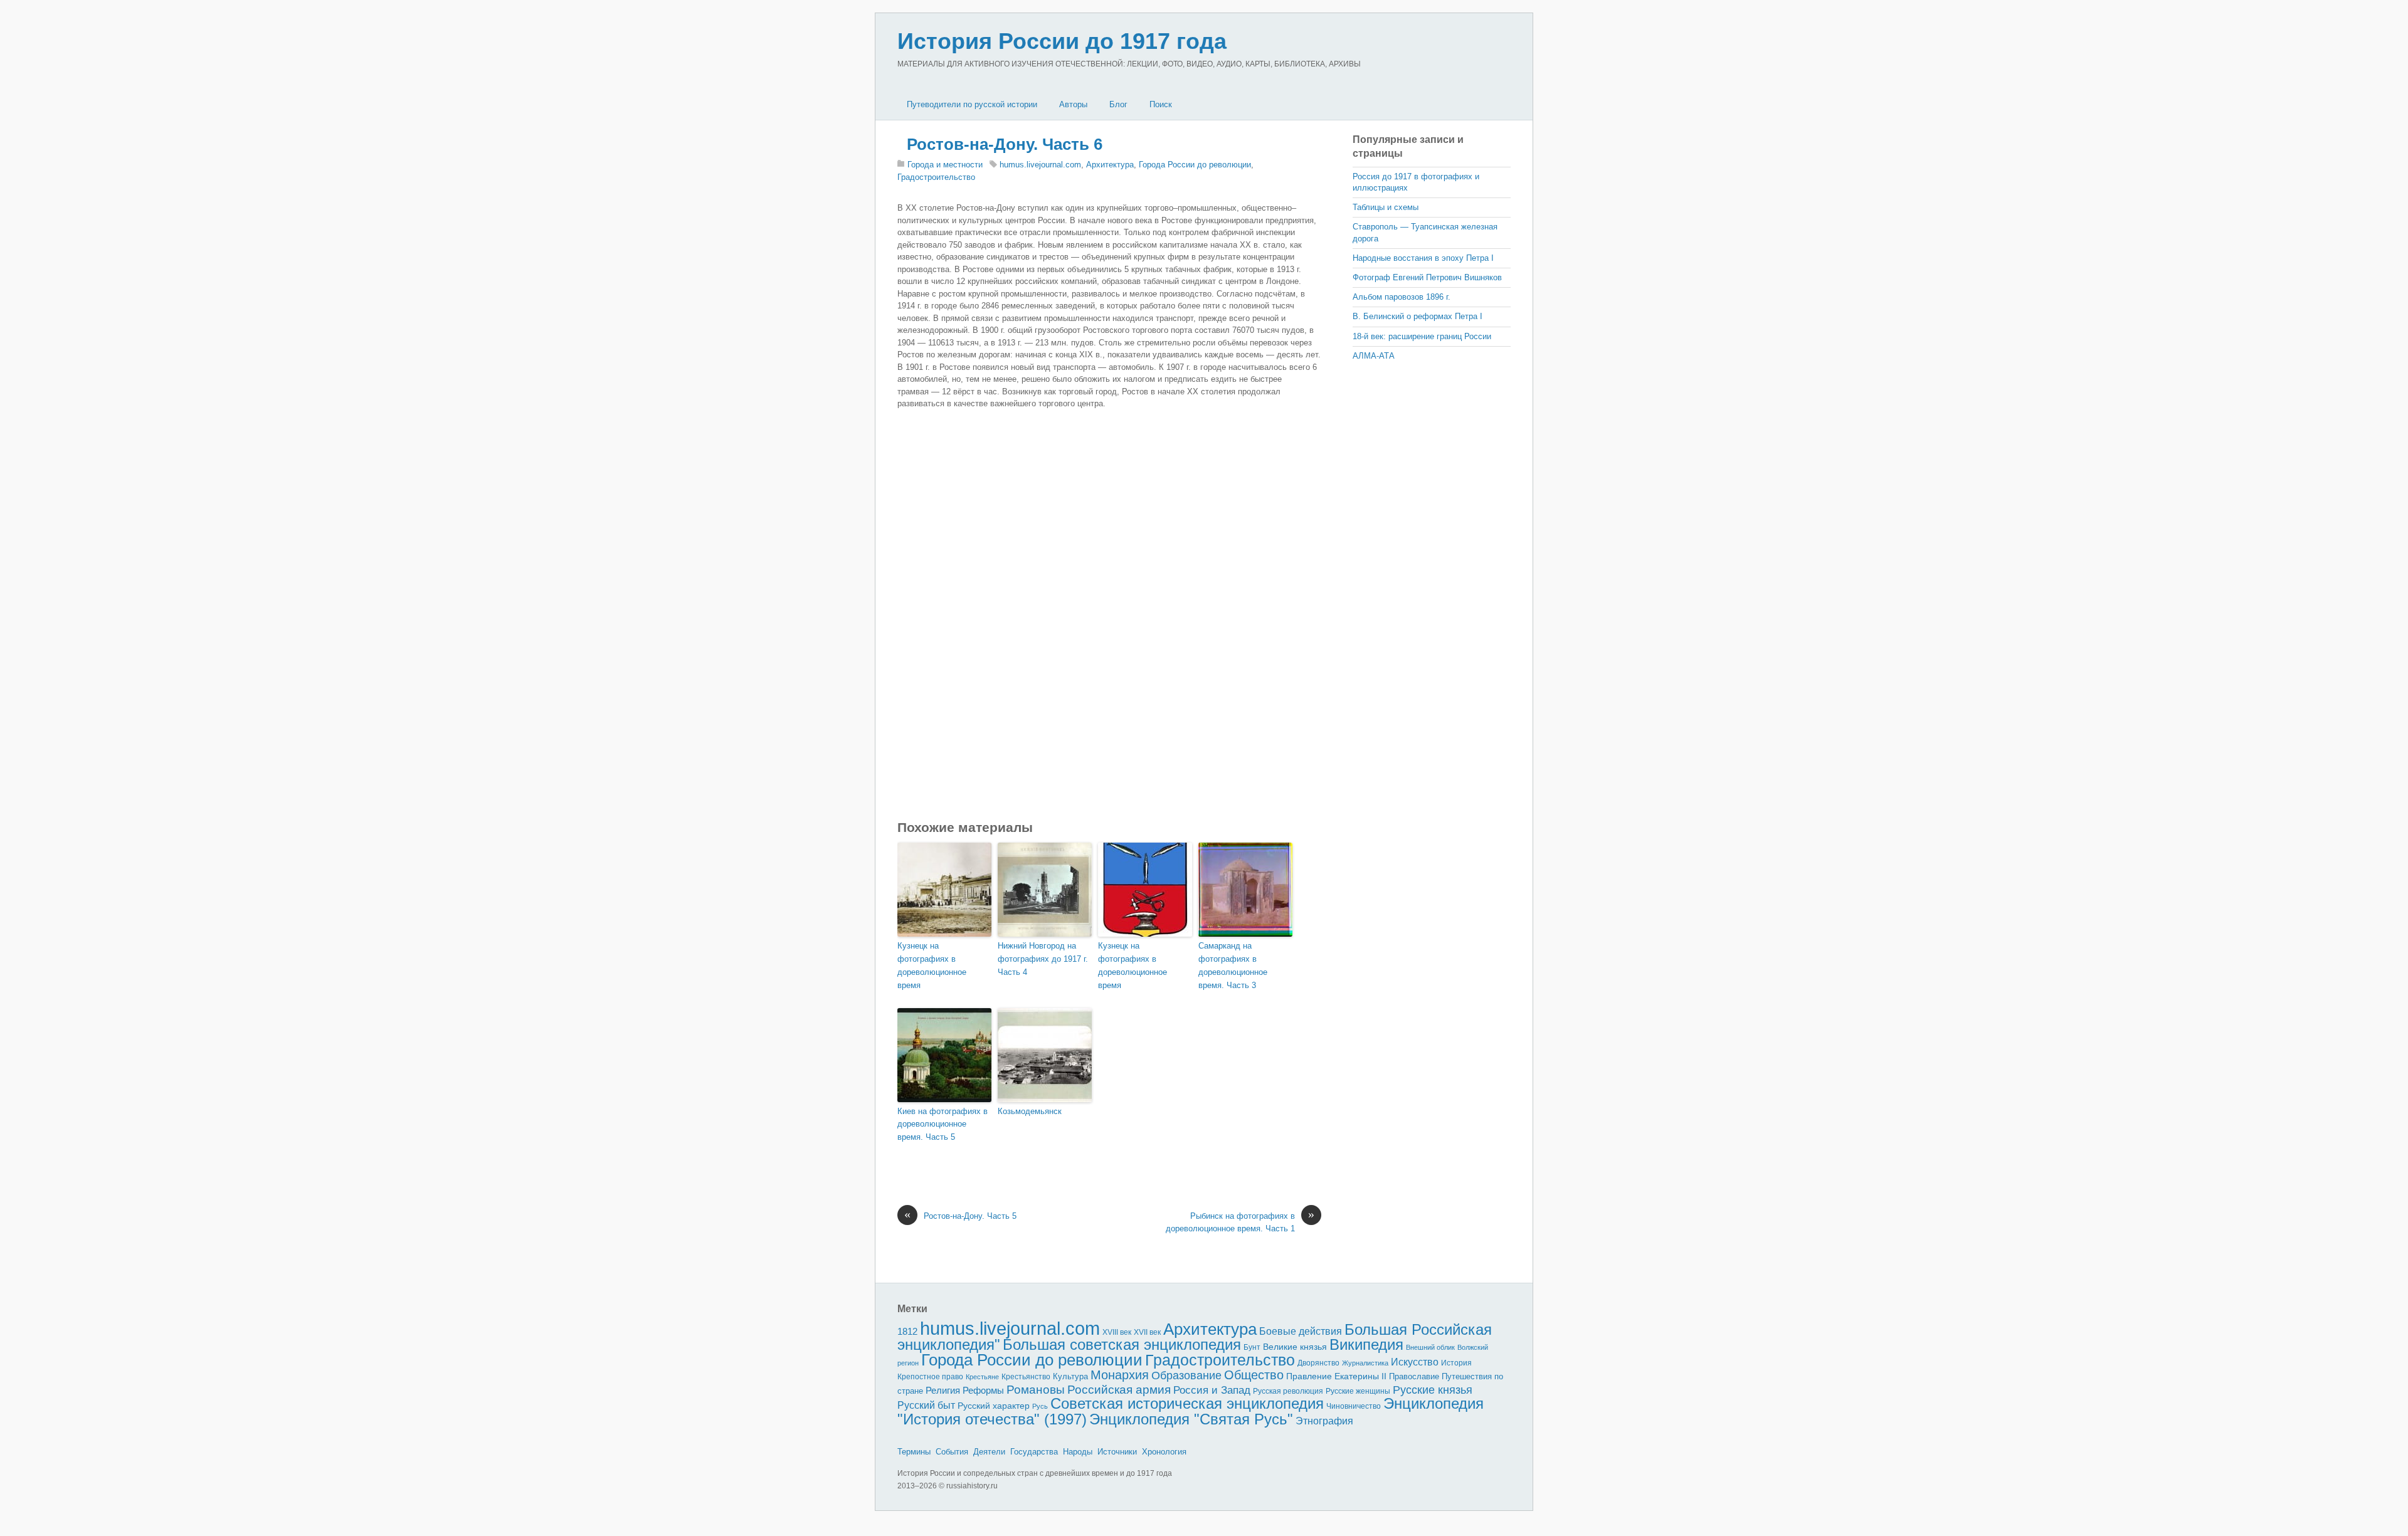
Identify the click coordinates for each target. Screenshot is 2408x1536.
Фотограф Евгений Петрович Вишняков (1427, 277)
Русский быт (926, 1405)
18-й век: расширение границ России (1422, 336)
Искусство (1415, 1362)
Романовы (1036, 1390)
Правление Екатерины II (1336, 1376)
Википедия (1366, 1344)
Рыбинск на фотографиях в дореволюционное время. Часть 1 (1240, 1222)
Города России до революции (1195, 165)
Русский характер (994, 1406)
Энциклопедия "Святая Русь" (1191, 1419)
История (1456, 1363)
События (952, 1452)
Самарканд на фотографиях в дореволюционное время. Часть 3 (1233, 965)
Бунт (1252, 1347)
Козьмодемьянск (1030, 1111)
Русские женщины (1358, 1391)
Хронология (1164, 1452)
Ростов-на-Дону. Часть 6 (1005, 144)
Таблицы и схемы (1386, 207)
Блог (1118, 104)
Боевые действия (1301, 1331)
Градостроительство (936, 177)
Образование (1186, 1376)
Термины (914, 1452)
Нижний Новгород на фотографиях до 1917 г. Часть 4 (1043, 959)
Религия (943, 1391)
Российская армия (1119, 1390)
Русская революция (1288, 1391)
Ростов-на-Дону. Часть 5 (960, 1215)
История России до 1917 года (1062, 41)
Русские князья (1433, 1390)
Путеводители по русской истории (972, 104)
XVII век (1147, 1332)
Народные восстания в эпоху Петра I (1423, 258)
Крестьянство (1026, 1377)
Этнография (1324, 1421)
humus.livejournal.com (1040, 165)
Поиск (1161, 104)
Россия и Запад (1212, 1390)
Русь (1040, 1406)
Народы (1078, 1452)
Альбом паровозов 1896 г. (1402, 297)
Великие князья (1295, 1347)
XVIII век (1117, 1332)
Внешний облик (1430, 1347)
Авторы (1073, 104)
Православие (1414, 1376)
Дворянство (1318, 1363)
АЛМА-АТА (1374, 356)
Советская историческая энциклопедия (1187, 1403)
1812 (907, 1331)
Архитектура (1110, 165)
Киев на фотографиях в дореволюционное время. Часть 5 (943, 1124)
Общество (1254, 1375)
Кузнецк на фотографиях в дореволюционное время (932, 965)
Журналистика (1365, 1363)
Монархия (1120, 1375)
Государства (1034, 1452)
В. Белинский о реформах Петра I (1418, 316)
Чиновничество (1354, 1406)
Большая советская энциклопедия (1122, 1344)
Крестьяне (982, 1377)
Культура (1070, 1376)
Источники (1117, 1452)
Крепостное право (930, 1377)
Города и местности (945, 165)
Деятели (989, 1452)
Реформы (983, 1390)
